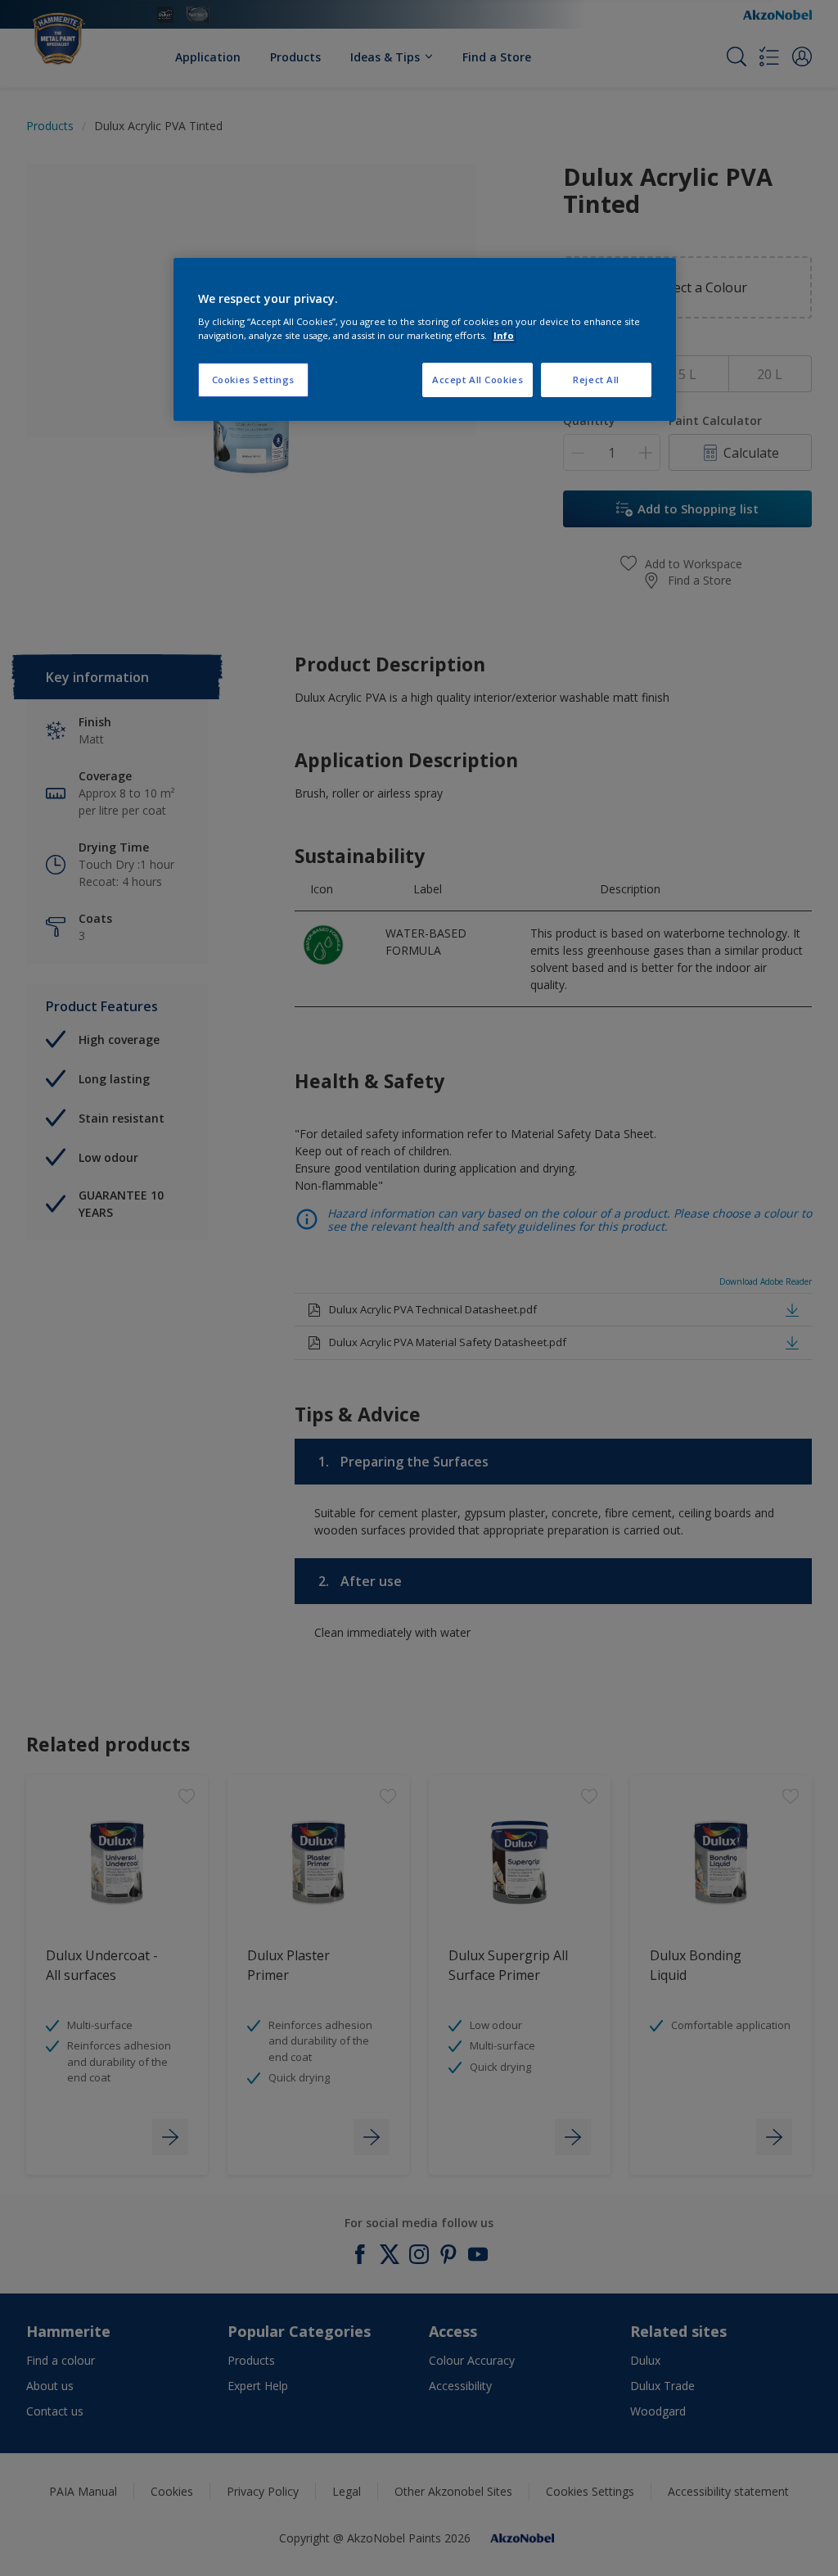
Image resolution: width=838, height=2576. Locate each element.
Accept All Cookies (478, 380)
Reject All (596, 380)
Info (504, 335)
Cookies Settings (253, 380)
